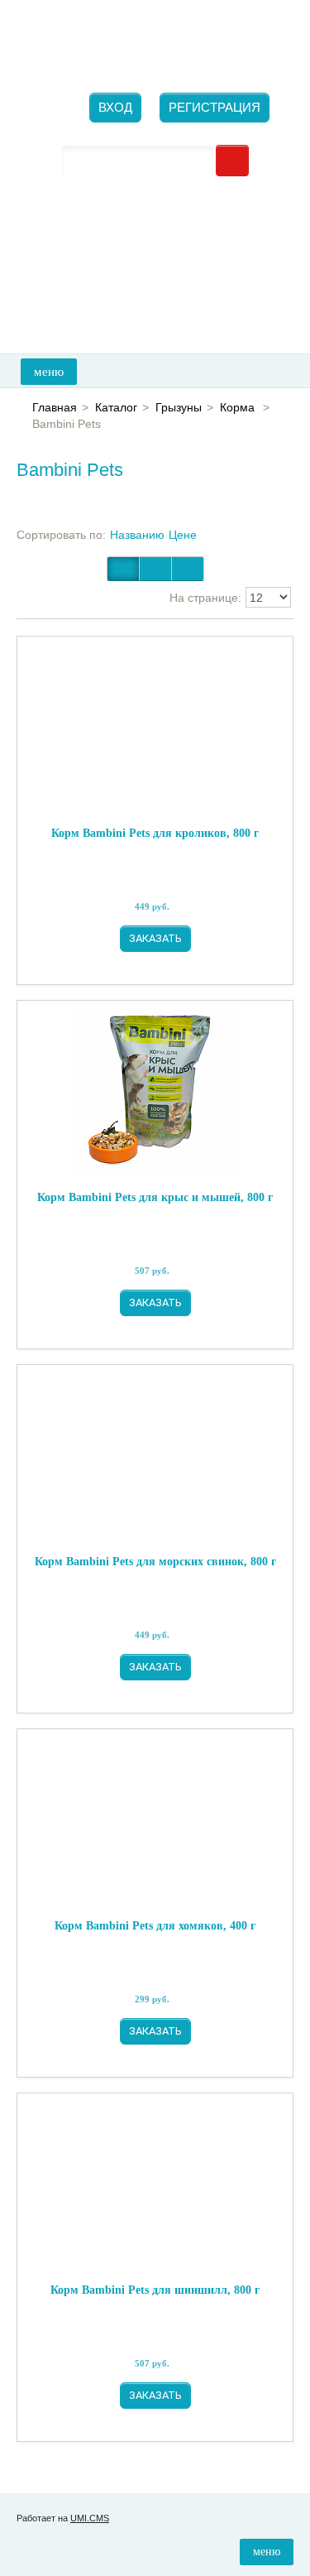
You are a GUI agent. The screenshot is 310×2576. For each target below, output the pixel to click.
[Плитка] (123, 569)
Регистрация (215, 107)
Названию (137, 535)
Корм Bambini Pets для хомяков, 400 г (155, 1926)
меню (49, 372)
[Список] (188, 569)
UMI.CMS (90, 2518)
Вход (115, 107)
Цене (183, 535)
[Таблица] (155, 569)
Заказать (155, 938)
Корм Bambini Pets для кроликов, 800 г (155, 833)
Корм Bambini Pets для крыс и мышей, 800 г (155, 1197)
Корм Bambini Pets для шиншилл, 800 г (155, 2290)
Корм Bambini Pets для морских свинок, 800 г (155, 1562)
